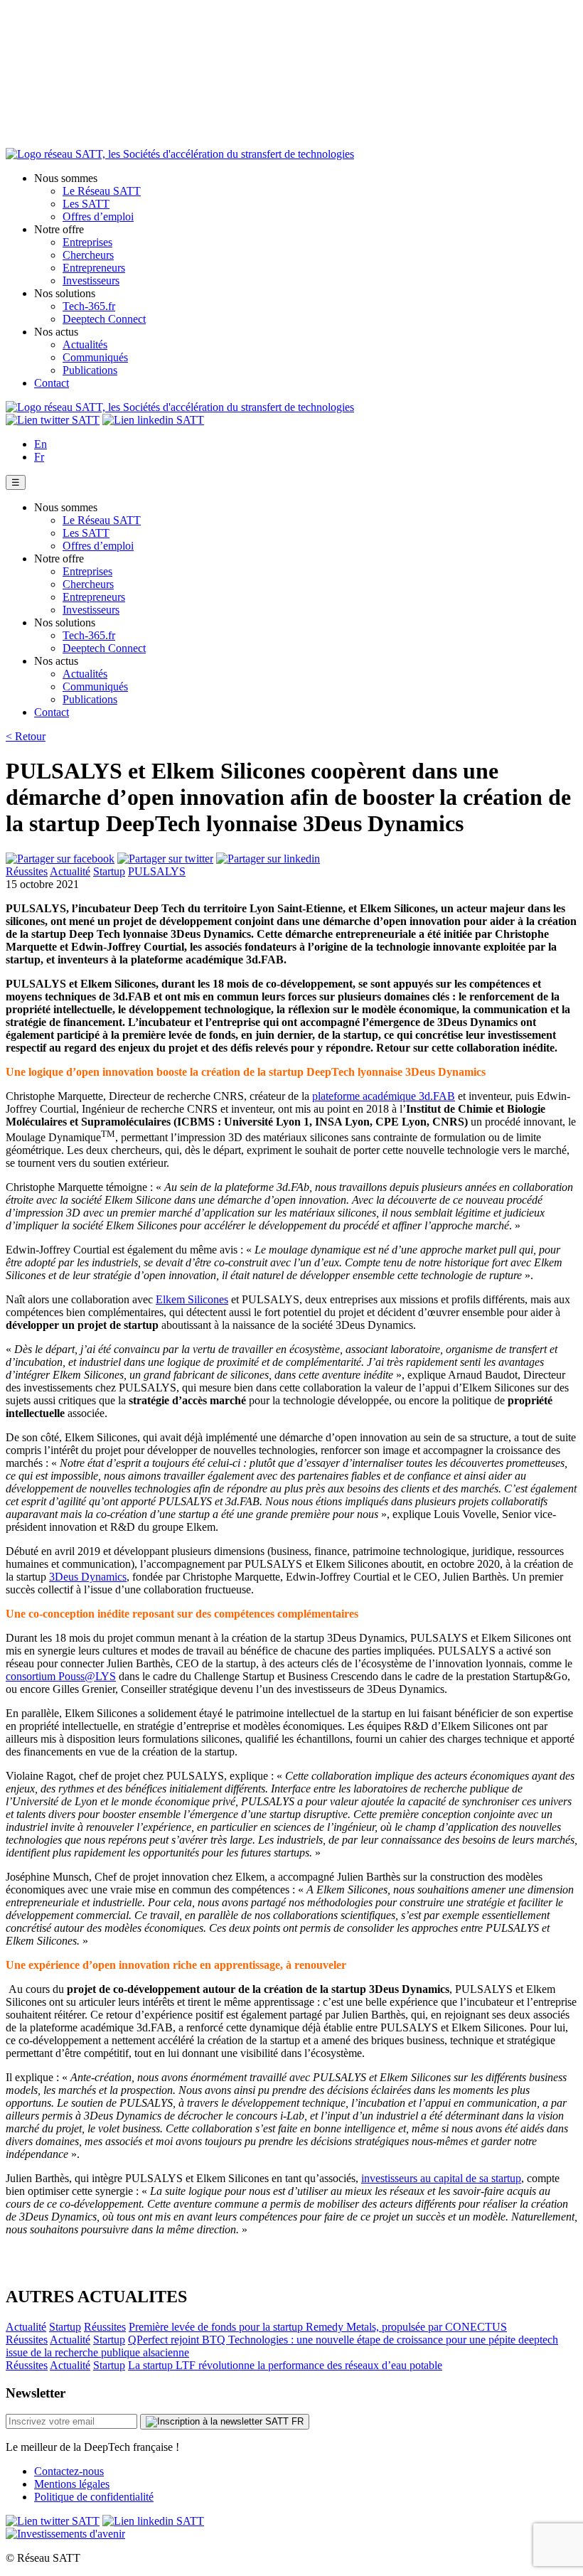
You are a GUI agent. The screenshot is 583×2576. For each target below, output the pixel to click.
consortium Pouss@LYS (61, 1676)
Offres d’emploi (98, 217)
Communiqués (95, 357)
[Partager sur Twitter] (165, 859)
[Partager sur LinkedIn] (268, 859)
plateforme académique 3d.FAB (384, 1096)
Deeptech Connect (104, 319)
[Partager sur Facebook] (60, 859)
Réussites (27, 871)
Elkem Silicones (192, 1299)
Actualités (85, 344)
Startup (109, 871)
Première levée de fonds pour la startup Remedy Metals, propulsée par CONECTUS (318, 2327)
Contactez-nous (69, 2471)
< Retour (26, 736)
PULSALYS (157, 871)
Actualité (70, 871)
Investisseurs (91, 280)
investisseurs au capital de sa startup (441, 2178)
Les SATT (86, 204)
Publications (90, 370)
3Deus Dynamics (88, 1577)
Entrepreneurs (94, 268)
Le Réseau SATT (102, 191)
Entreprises (87, 242)
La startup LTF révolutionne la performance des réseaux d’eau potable (285, 2365)
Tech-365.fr (89, 306)
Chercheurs (88, 255)
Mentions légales (72, 2484)
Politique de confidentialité (94, 2497)
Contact (52, 383)
